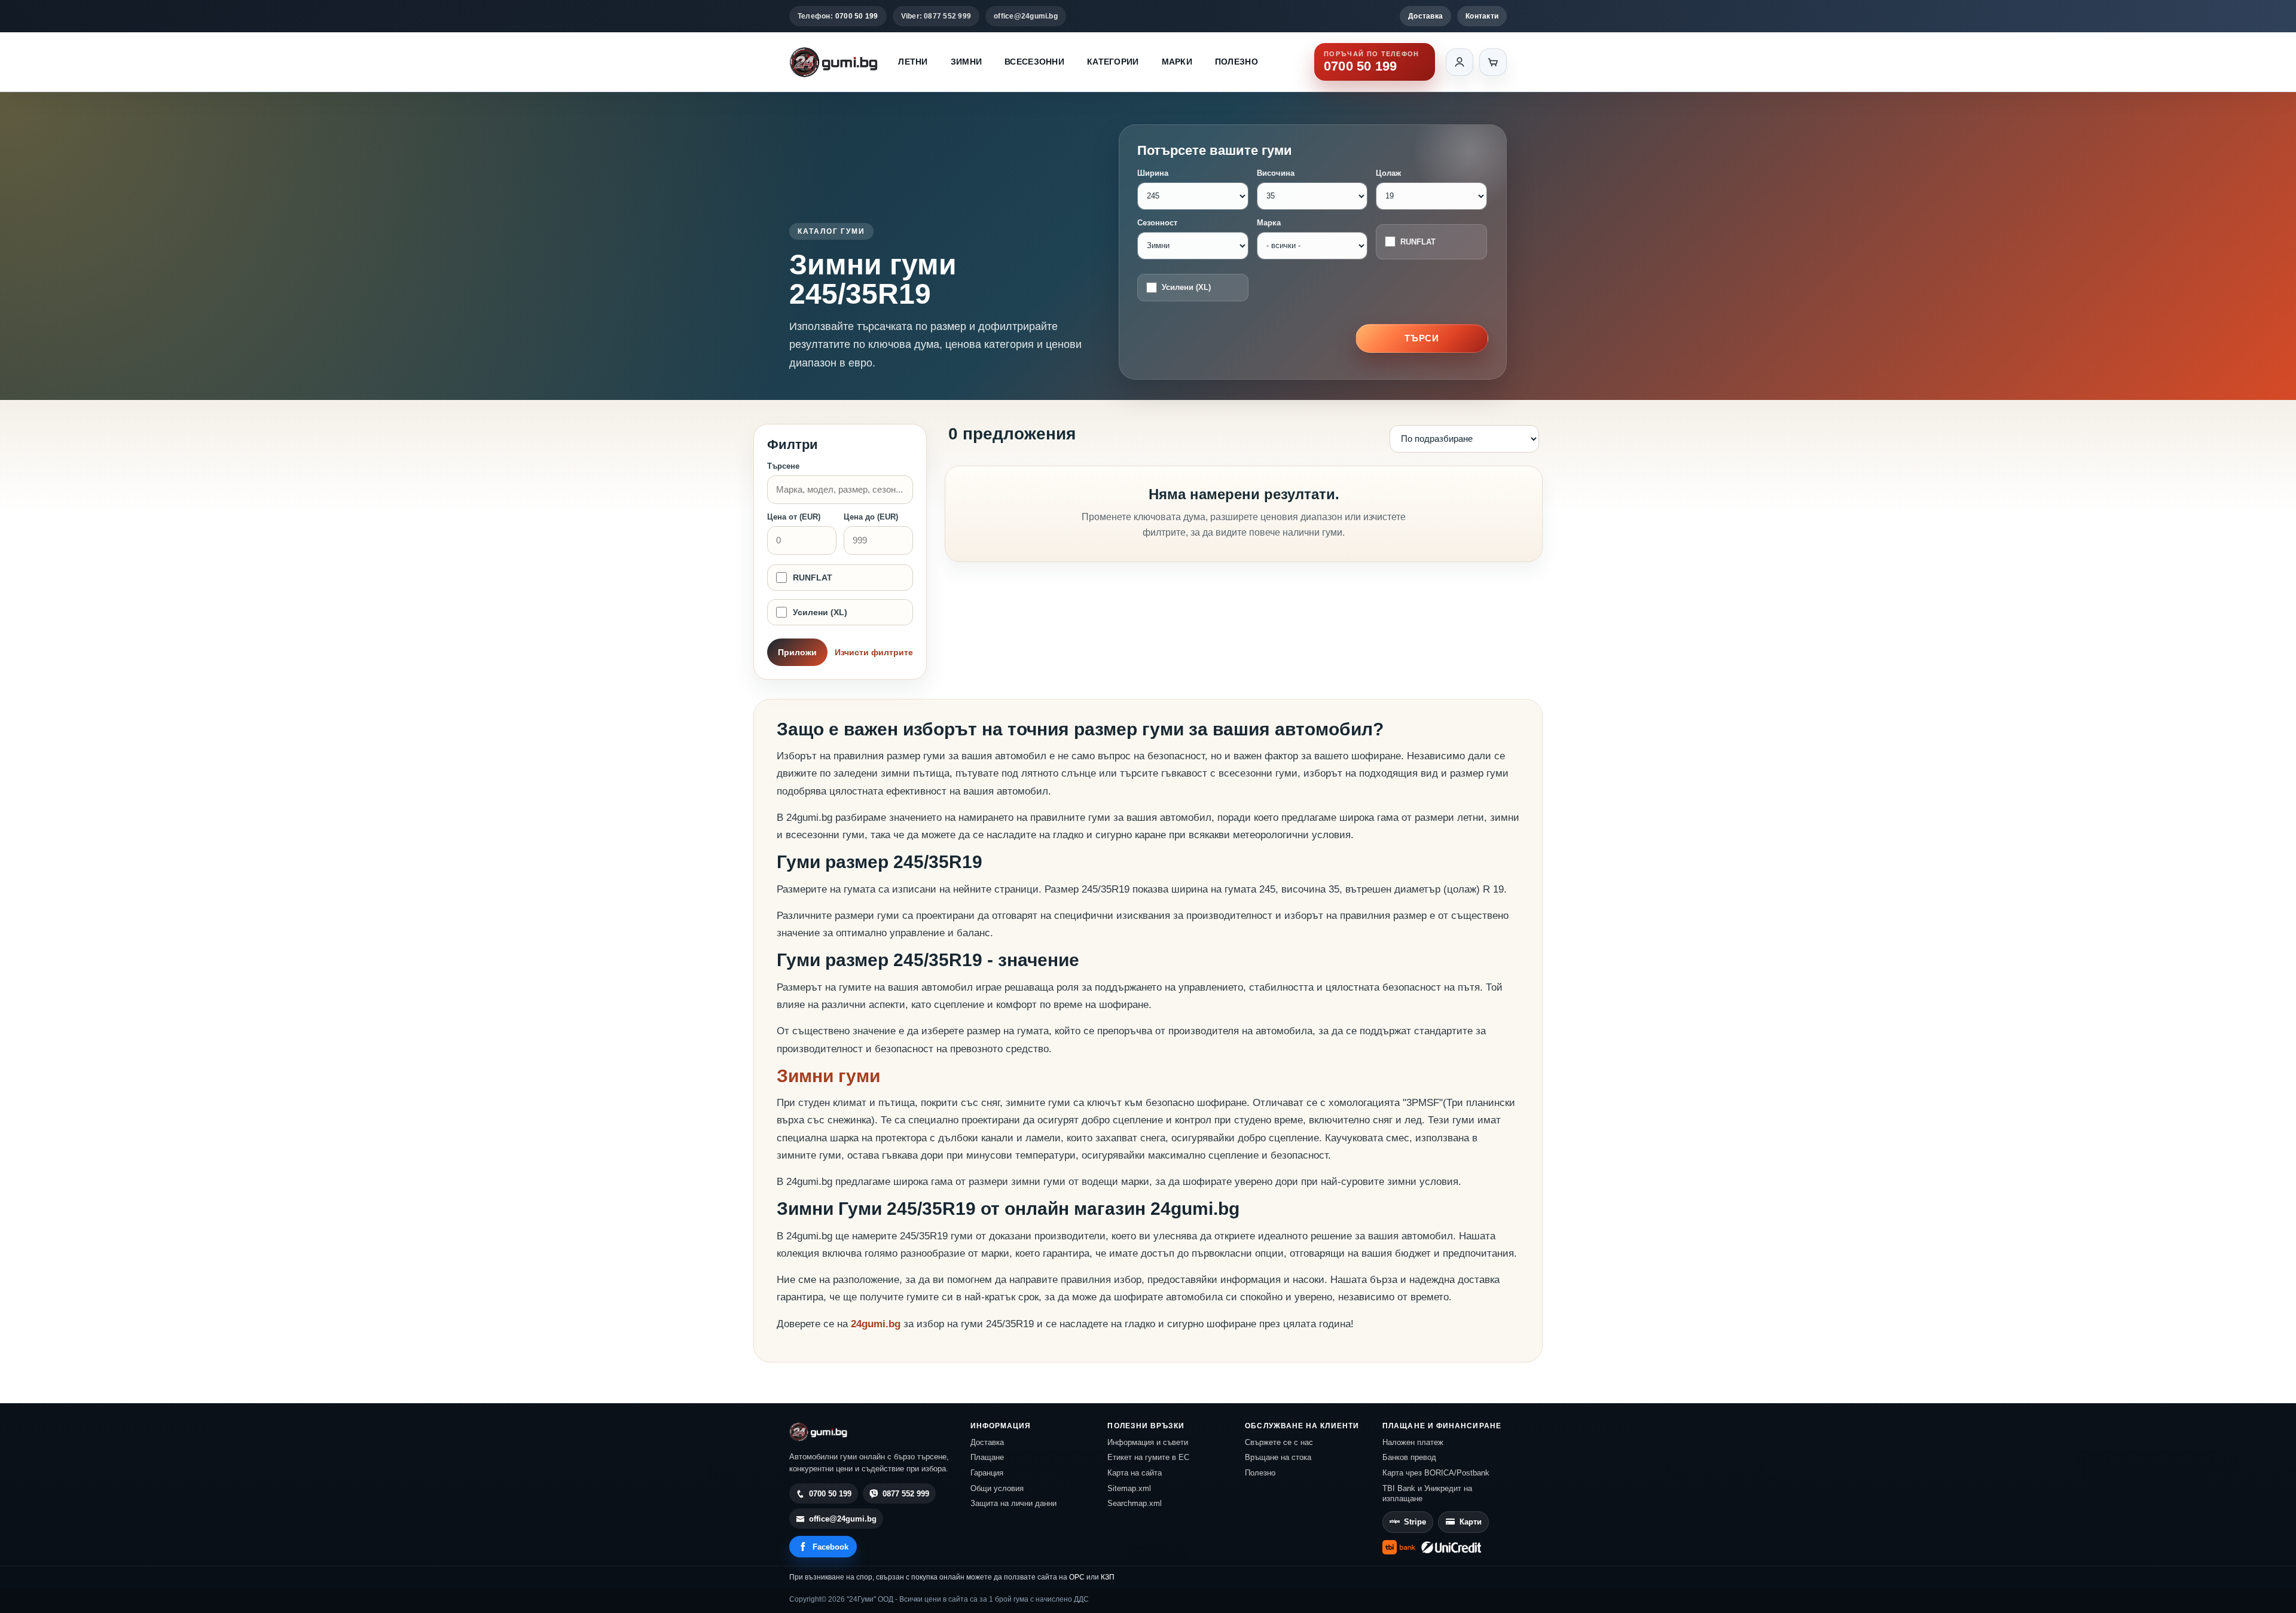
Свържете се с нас (1279, 1442)
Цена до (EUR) (871, 517)
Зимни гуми (828, 1076)
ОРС (1077, 1577)
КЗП (1108, 1577)
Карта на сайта (1135, 1473)
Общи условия (997, 1488)
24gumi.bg (876, 1324)
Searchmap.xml (1135, 1503)
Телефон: (838, 16)
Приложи (797, 652)
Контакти (1482, 16)
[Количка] (1493, 62)
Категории (1113, 62)
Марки (1177, 62)
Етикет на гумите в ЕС (1148, 1457)
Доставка (1425, 16)
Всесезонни (1034, 62)
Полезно (1236, 62)
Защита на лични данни (1013, 1503)
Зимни (966, 62)
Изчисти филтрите (874, 652)
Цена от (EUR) (794, 517)
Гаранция (987, 1473)
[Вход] (1460, 62)
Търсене (783, 466)
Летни (913, 62)
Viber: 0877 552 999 (936, 16)
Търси (1422, 338)
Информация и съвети (1148, 1442)
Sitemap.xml (1129, 1488)
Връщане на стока (1278, 1457)
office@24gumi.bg (1026, 16)
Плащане (987, 1457)
